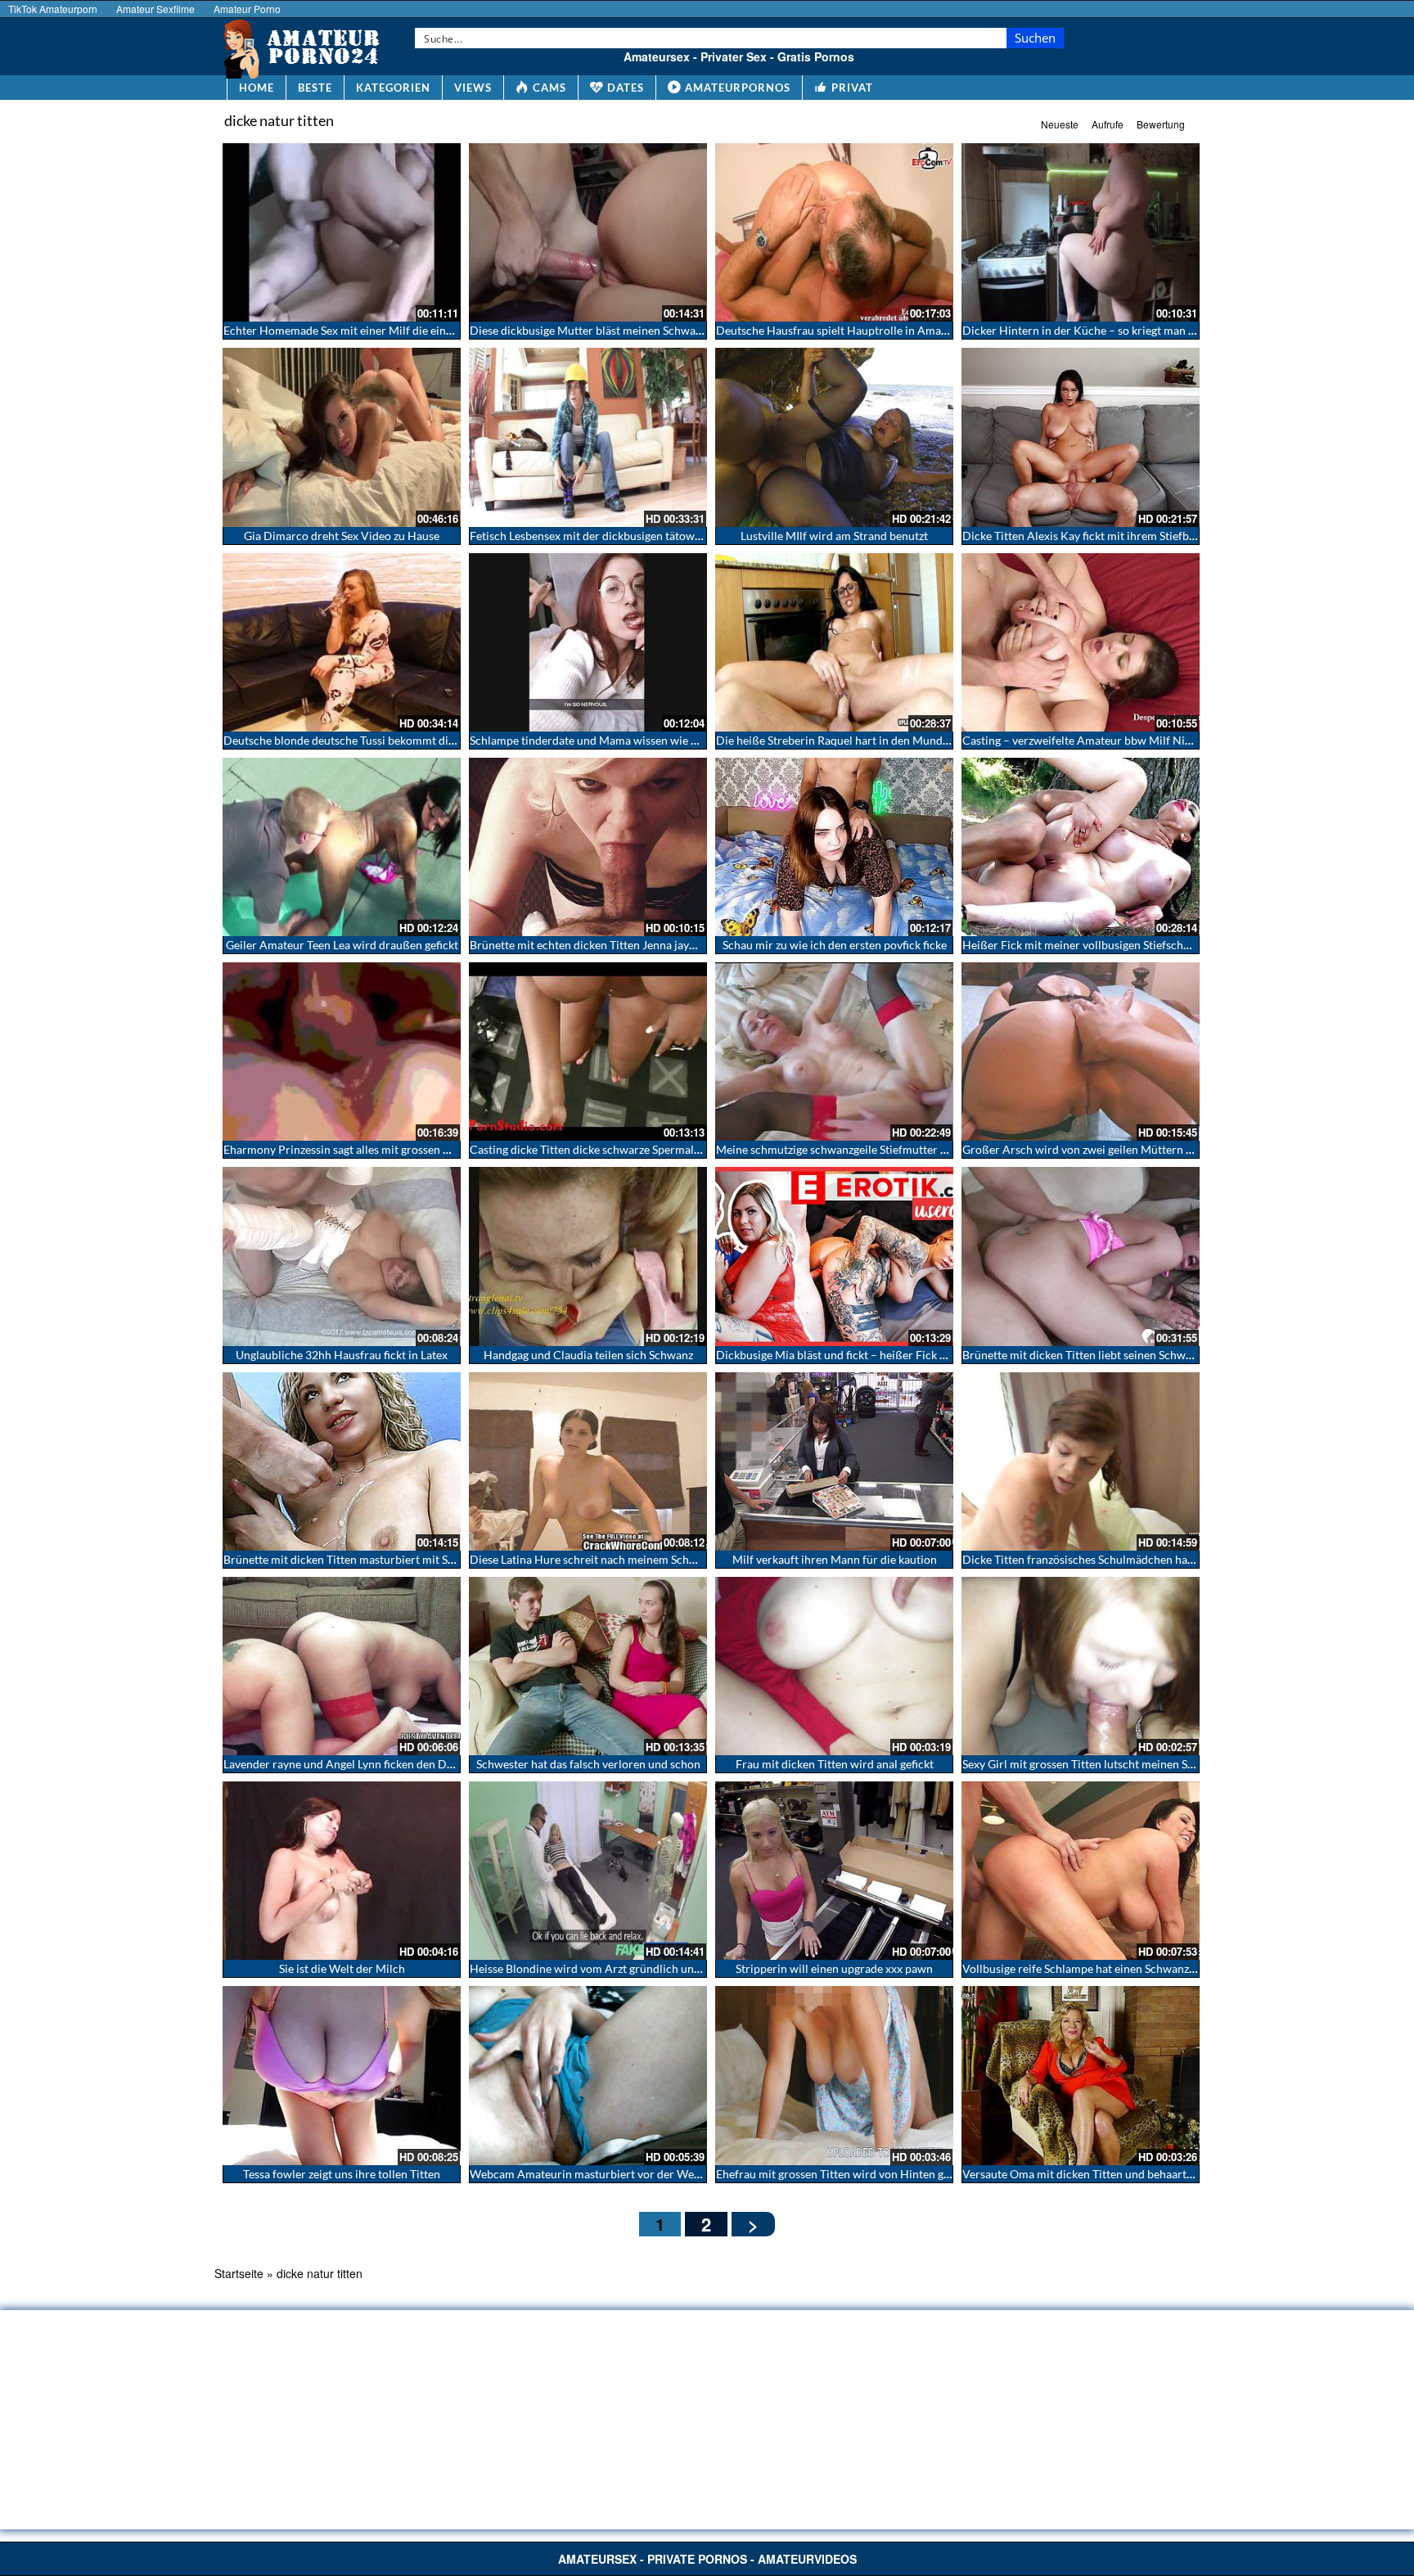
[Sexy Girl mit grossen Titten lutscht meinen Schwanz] (1081, 1666)
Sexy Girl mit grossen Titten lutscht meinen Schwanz (1094, 1764)
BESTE (315, 88)
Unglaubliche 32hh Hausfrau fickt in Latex (342, 1355)
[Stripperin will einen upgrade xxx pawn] (834, 1871)
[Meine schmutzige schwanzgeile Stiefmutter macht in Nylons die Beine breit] (834, 1052)
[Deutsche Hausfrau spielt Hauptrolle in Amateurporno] (834, 232)
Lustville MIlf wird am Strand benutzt (834, 536)
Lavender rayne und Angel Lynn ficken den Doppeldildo (363, 1764)
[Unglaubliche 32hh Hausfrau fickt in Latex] (342, 1256)
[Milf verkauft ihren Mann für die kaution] (834, 1461)
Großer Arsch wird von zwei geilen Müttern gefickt (1091, 1149)
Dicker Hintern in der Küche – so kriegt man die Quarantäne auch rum (1140, 330)
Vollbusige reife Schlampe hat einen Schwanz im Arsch (1100, 1968)
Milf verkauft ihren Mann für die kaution (835, 1559)
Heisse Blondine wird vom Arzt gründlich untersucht (603, 1968)
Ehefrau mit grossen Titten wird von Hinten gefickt (844, 2174)
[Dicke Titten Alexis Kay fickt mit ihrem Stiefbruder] (1081, 437)
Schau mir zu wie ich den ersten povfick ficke (835, 945)
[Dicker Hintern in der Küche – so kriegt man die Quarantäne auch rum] (1081, 232)
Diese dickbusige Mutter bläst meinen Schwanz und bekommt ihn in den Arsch (667, 330)
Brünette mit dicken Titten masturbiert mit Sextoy (349, 1559)
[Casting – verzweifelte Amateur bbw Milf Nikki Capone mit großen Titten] (1081, 642)
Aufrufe (1108, 124)
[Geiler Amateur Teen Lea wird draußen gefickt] (342, 847)
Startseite (239, 2273)
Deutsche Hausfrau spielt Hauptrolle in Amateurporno (855, 330)
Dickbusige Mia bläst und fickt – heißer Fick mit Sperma (857, 1355)
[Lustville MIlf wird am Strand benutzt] (834, 437)
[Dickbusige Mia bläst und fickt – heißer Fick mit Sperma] (834, 1256)
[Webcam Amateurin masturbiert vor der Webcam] (588, 2075)
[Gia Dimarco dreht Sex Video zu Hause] (342, 437)
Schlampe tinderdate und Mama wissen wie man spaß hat (614, 740)
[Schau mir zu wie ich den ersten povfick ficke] (834, 847)
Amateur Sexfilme (155, 9)
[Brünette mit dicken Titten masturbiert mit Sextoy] (342, 1461)
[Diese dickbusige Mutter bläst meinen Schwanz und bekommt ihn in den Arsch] (588, 232)
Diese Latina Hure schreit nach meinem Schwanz (592, 1559)
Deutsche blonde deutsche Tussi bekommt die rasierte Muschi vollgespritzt (412, 740)
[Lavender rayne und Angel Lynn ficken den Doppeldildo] (342, 1666)
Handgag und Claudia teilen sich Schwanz (588, 1355)
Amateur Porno (247, 9)
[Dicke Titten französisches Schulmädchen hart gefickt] (1081, 1461)
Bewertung (1161, 124)
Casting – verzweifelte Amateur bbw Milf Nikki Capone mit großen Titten (1148, 740)
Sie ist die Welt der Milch (342, 1968)
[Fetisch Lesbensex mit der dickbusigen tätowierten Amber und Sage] (588, 437)
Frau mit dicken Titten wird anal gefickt (835, 1764)
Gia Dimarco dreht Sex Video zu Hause (342, 536)
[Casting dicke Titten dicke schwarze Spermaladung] (588, 1052)
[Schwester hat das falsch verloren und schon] (588, 1666)
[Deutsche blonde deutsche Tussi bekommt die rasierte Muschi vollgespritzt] (342, 642)
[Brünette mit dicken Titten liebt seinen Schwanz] (1081, 1256)
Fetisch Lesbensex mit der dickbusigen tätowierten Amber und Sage (640, 536)
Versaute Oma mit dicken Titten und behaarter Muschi (1100, 2174)
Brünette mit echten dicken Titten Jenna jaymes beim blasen (621, 945)
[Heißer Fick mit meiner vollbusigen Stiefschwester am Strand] (1081, 847)
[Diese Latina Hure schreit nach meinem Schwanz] (588, 1461)
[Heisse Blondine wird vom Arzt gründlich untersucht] (588, 1871)
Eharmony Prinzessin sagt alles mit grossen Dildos (350, 1149)
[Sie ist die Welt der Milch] (342, 1871)
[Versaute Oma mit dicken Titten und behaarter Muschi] (1081, 2075)
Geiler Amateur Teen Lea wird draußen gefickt (342, 945)
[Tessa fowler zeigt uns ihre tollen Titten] (342, 2075)
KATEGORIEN (393, 88)
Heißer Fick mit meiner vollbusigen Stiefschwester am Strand (1117, 945)
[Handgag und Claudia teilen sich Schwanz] (588, 1256)
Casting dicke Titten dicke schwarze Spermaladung (597, 1149)
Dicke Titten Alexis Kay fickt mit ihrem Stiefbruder (1090, 536)
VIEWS (473, 88)
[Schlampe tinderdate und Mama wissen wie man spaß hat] (588, 642)
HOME (257, 88)
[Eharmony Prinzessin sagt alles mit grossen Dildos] (342, 1052)
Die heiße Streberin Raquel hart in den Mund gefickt (847, 740)
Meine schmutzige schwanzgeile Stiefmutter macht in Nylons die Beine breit (907, 1149)
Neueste (1060, 124)
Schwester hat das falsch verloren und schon (588, 1764)
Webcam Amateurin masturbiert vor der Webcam (596, 2174)
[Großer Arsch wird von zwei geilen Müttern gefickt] (1081, 1052)
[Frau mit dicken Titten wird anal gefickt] (834, 1666)
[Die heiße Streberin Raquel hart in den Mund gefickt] (834, 642)
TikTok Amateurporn (53, 9)
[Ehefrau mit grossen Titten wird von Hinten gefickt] (834, 2075)
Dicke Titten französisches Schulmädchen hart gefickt (1097, 1559)
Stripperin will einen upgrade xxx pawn (834, 1968)
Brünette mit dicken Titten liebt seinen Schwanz (1083, 1355)
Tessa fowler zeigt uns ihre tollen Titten (342, 2174)
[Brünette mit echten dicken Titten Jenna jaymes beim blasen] (588, 847)
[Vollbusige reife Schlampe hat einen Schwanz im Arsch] (1081, 1871)
